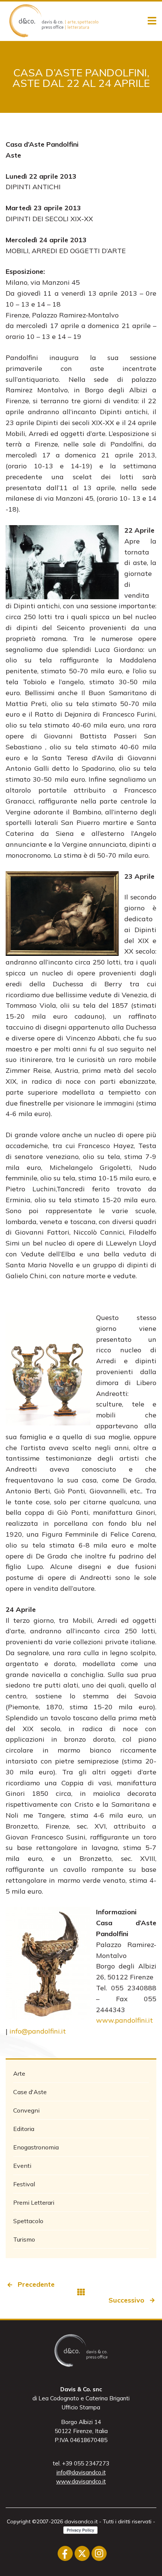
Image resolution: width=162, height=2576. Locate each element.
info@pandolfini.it (38, 2031)
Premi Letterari (34, 2202)
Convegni (26, 2110)
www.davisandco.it (81, 2481)
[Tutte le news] (81, 2292)
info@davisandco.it (81, 2472)
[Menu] (152, 21)
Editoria (24, 2129)
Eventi (22, 2166)
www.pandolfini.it (125, 2020)
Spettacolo (28, 2221)
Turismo (24, 2239)
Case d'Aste (30, 2092)
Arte (19, 2073)
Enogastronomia (36, 2147)
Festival (24, 2184)
